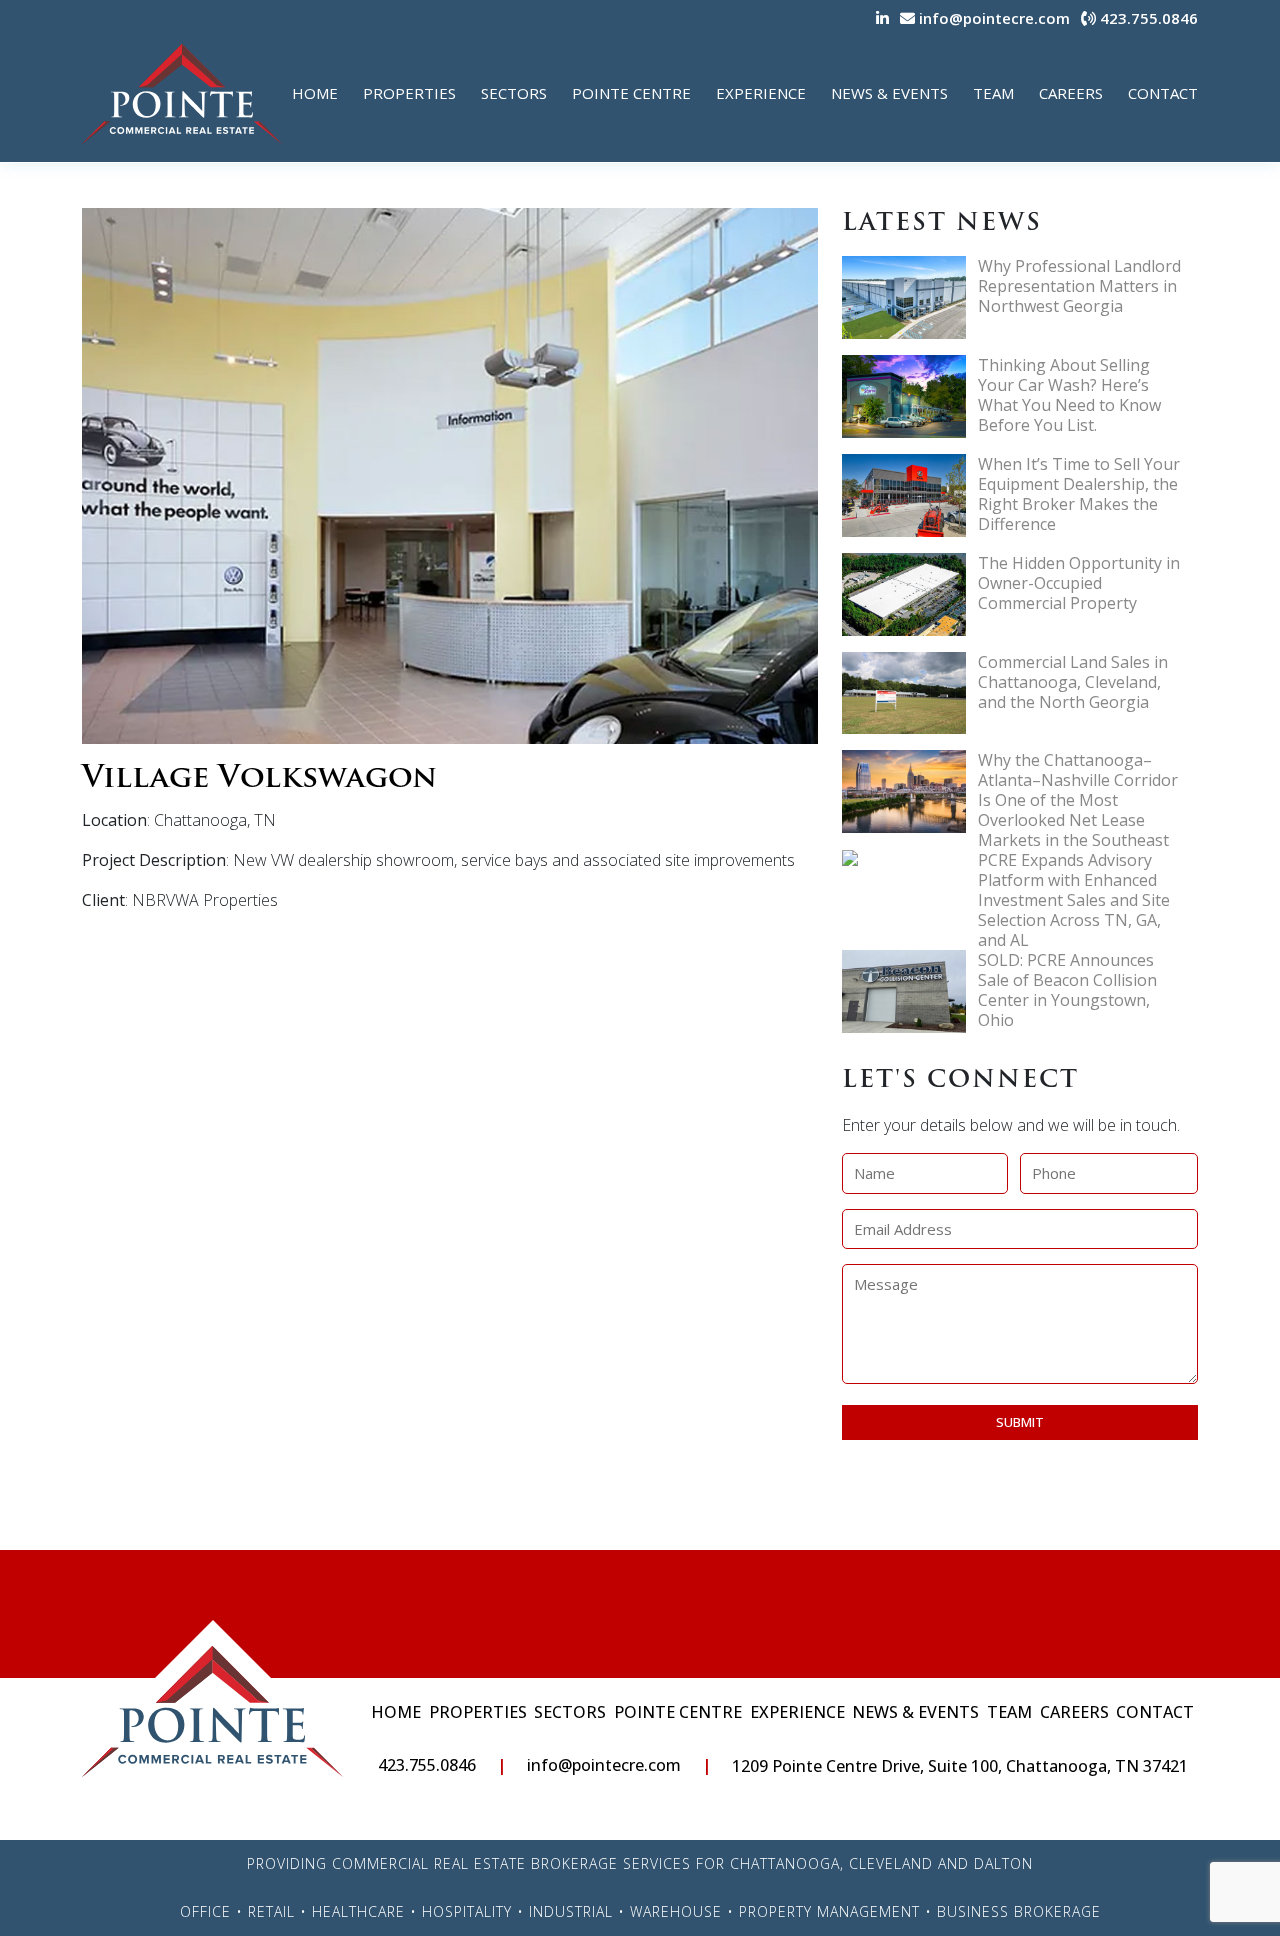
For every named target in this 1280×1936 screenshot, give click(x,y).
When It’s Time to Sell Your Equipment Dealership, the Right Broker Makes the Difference (1079, 494)
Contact (1163, 93)
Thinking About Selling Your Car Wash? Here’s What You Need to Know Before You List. (1069, 395)
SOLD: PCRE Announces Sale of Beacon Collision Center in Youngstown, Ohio (1067, 990)
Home (315, 93)
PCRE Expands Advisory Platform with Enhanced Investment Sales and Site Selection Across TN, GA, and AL (1074, 900)
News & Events (889, 93)
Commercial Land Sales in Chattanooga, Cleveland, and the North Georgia (1073, 682)
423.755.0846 (1147, 18)
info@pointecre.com (992, 18)
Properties (409, 93)
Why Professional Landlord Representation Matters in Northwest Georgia (1079, 286)
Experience (761, 93)
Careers (1071, 93)
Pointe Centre (631, 93)
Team (993, 93)
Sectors (514, 93)
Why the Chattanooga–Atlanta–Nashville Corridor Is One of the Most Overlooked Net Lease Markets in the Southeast (1078, 800)
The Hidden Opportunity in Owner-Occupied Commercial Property (1079, 583)
